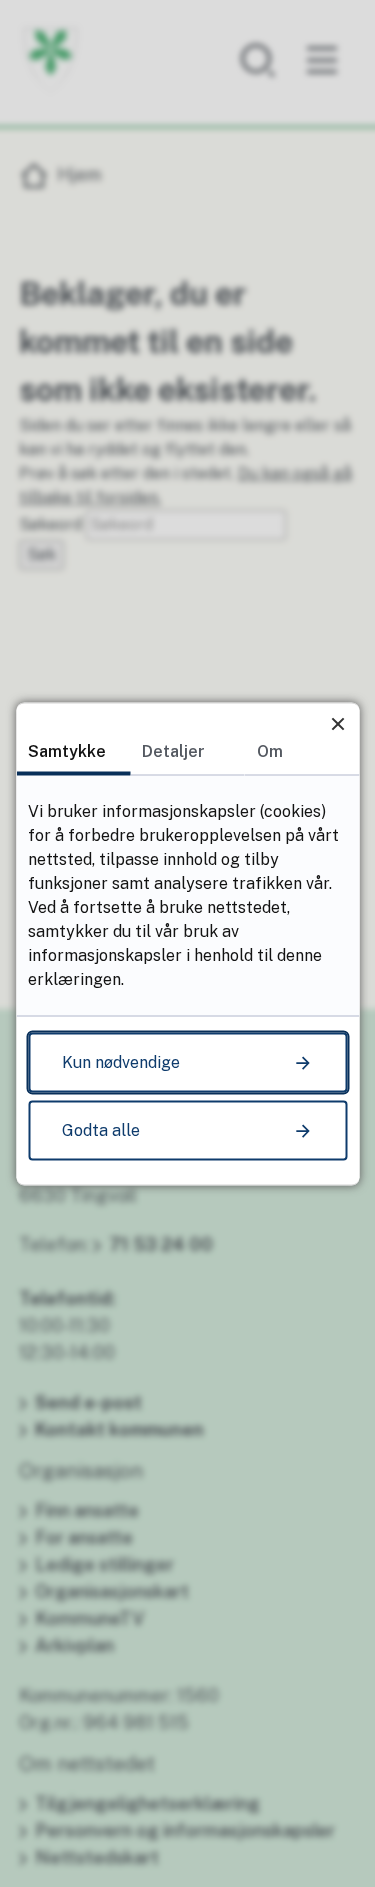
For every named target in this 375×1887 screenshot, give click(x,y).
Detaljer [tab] (173, 750)
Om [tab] (270, 750)
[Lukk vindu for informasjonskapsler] (337, 723)
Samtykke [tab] (67, 750)
